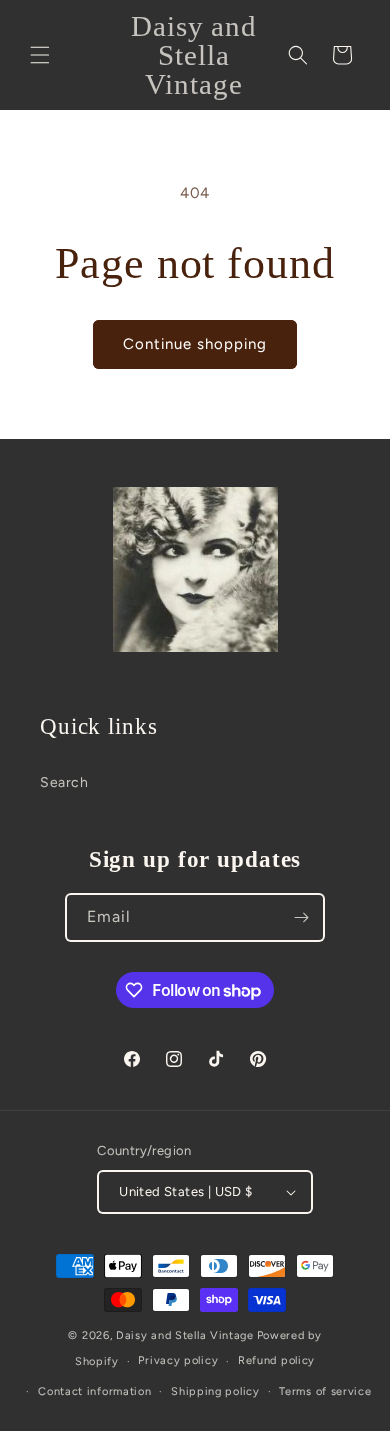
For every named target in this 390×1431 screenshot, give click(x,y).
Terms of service (325, 1391)
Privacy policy (178, 1360)
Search (64, 782)
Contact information (94, 1391)
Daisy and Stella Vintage (185, 1335)
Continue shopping (195, 344)
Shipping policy (215, 1391)
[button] (40, 55)
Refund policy (276, 1360)
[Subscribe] (301, 917)
